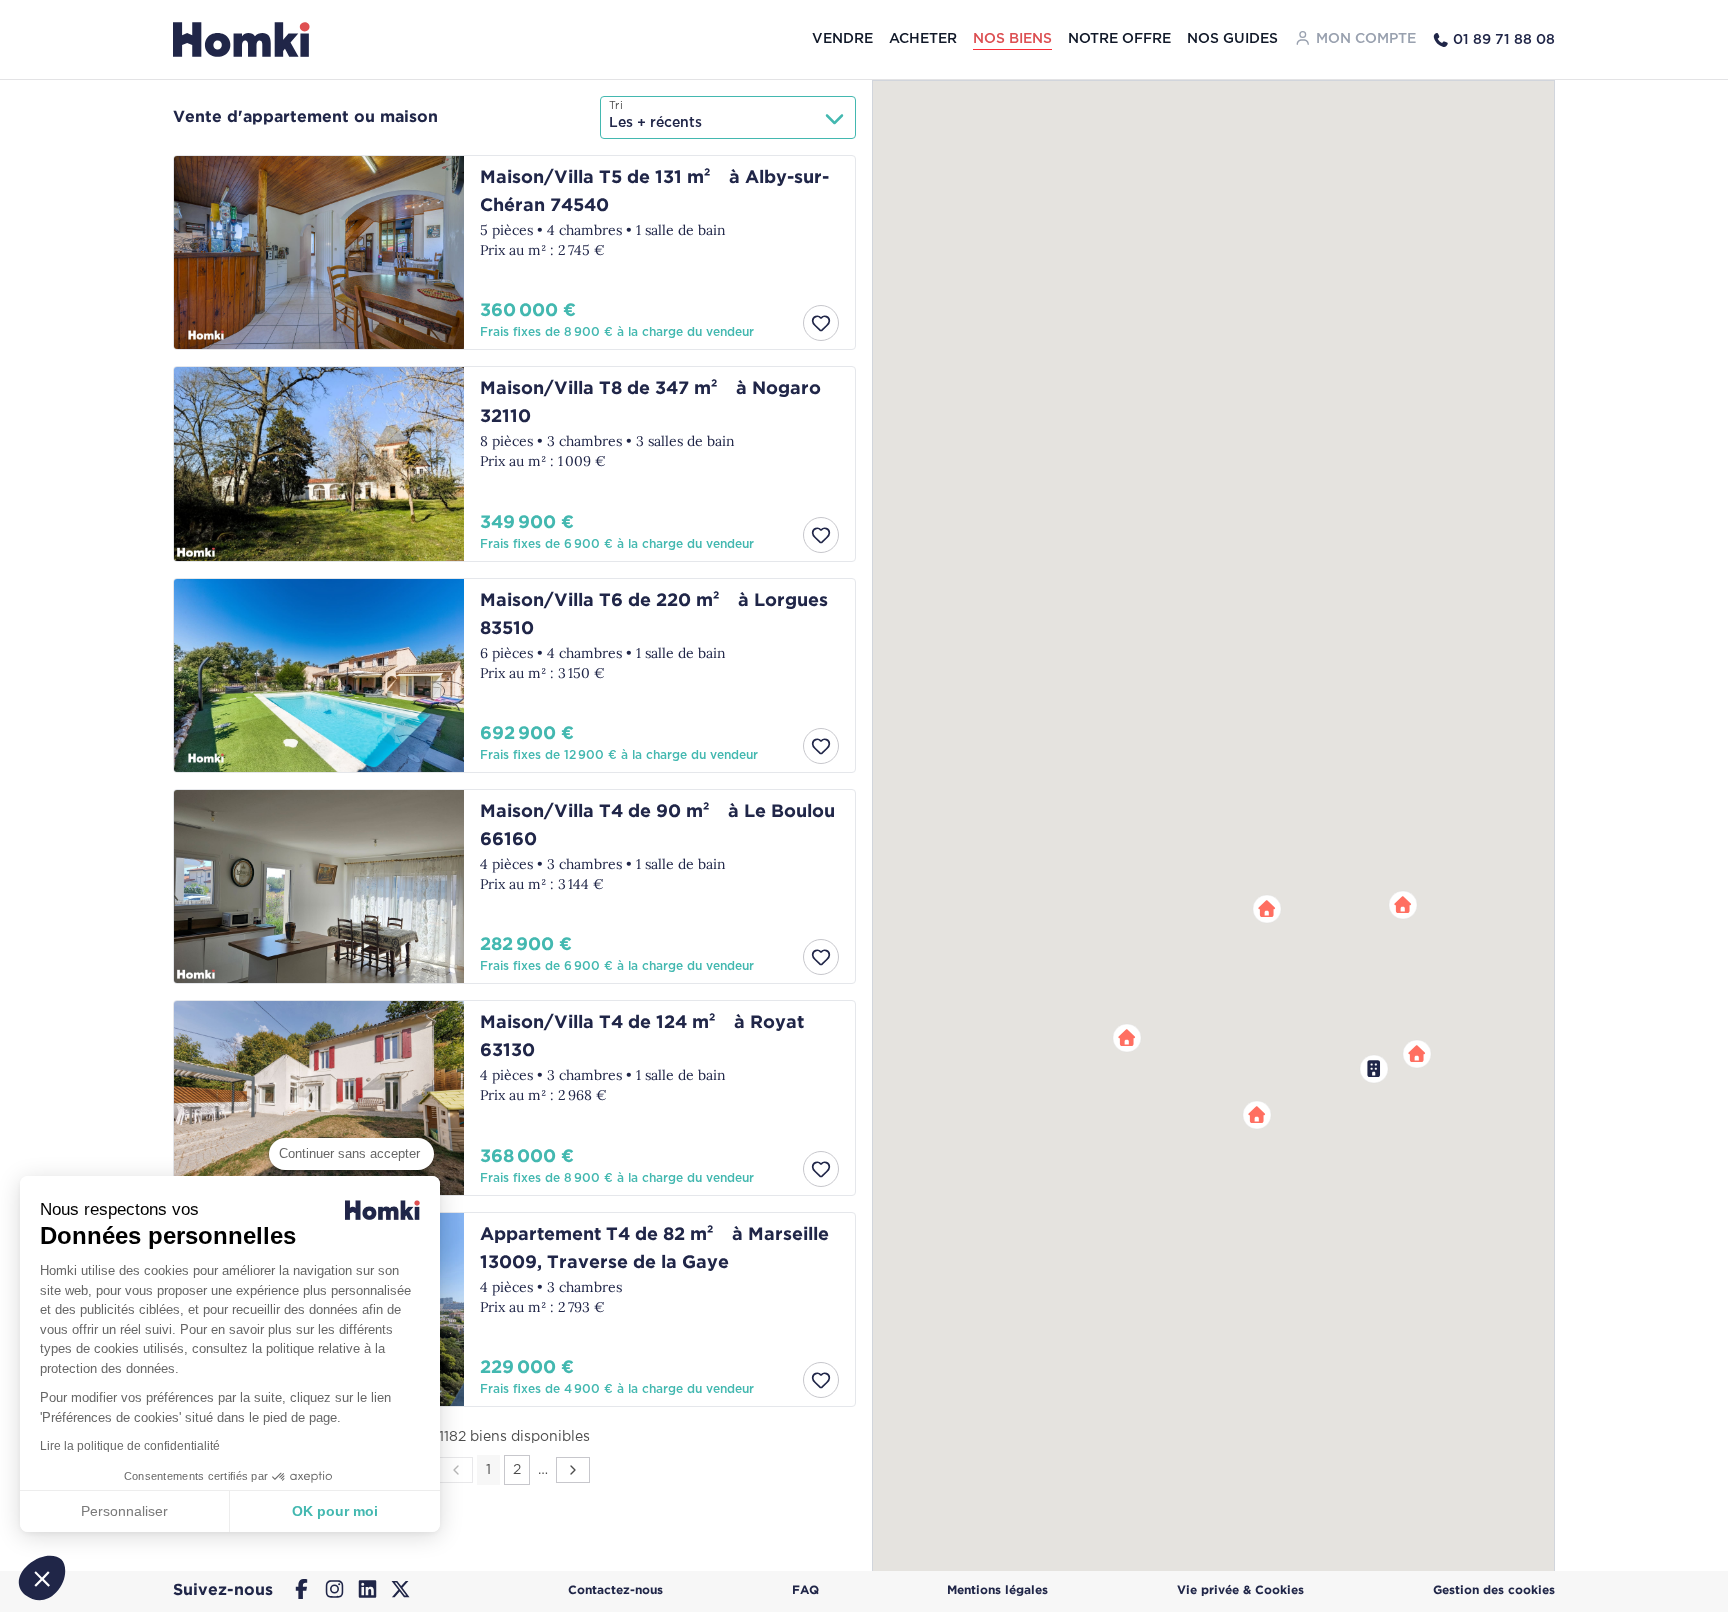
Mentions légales (997, 1590)
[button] (1403, 905)
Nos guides (1232, 39)
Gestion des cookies (1494, 1590)
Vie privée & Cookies (1240, 1590)
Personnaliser (124, 1511)
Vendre (842, 39)
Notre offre (1119, 39)
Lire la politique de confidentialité (130, 1446)
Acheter (923, 39)
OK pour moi (335, 1511)
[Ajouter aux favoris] (821, 323)
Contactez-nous (615, 1590)
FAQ (805, 1590)
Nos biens (1012, 39)
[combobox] (728, 117)
